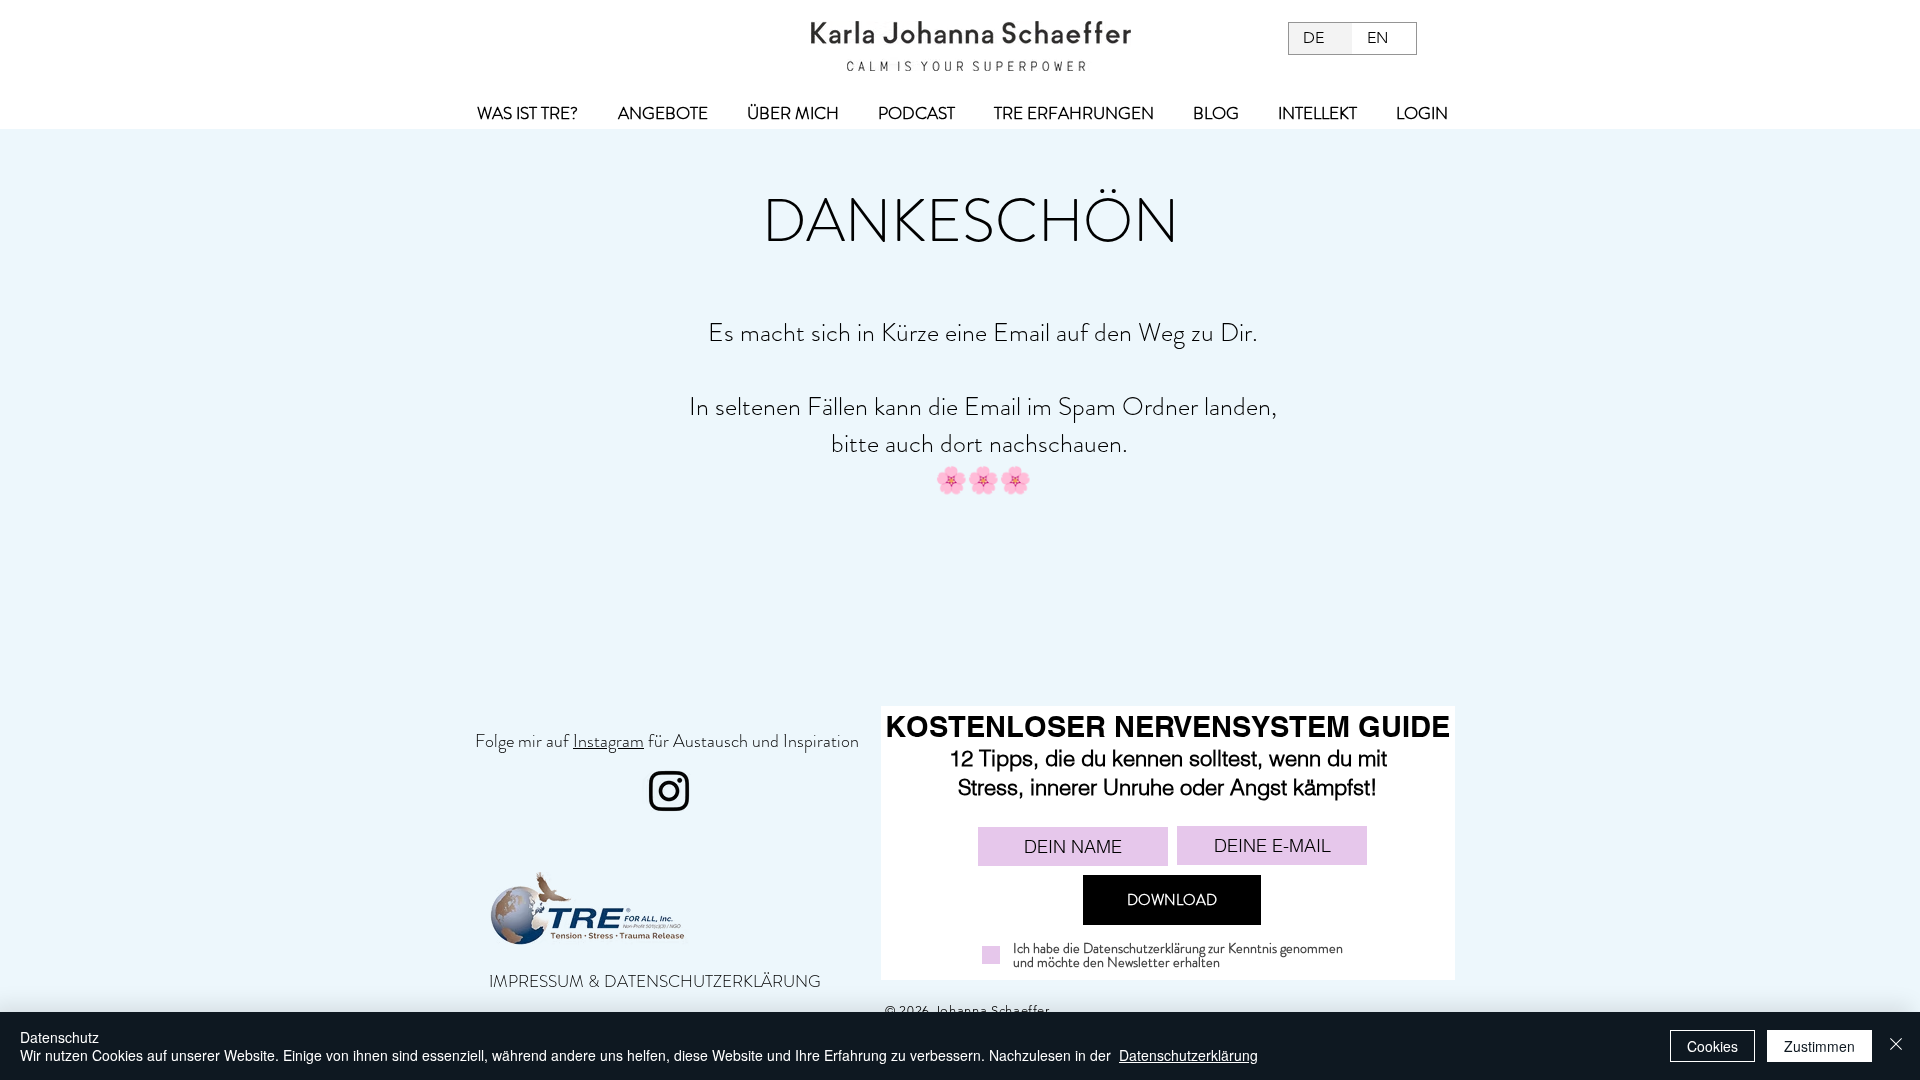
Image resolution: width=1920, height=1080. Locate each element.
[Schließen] (1896, 1046)
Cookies (1712, 1046)
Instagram (608, 741)
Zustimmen (1819, 1046)
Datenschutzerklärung (1188, 1055)
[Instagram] (669, 791)
